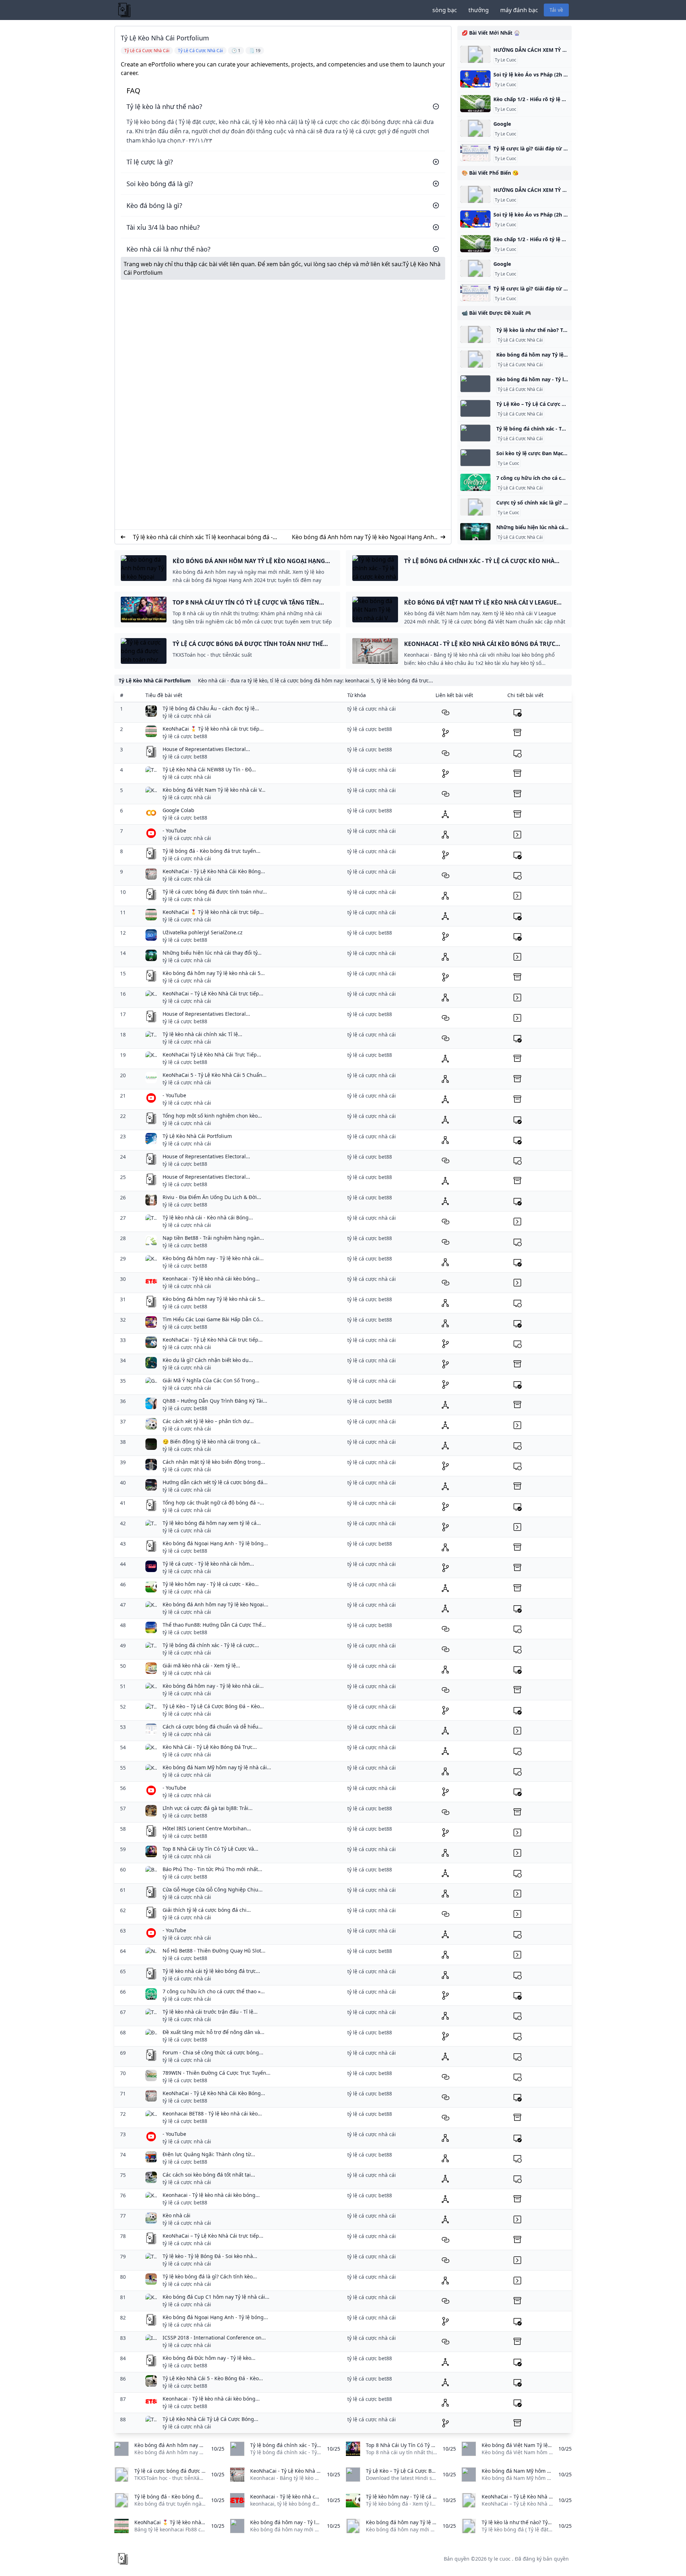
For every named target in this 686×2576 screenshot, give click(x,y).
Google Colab (178, 810)
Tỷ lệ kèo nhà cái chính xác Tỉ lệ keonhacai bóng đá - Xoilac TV (203, 537)
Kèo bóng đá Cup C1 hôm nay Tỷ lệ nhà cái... (216, 2297)
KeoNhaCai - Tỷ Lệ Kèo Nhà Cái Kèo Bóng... (214, 871)
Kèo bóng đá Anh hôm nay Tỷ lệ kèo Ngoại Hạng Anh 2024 (363, 537)
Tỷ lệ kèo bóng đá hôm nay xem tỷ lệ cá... (212, 1523)
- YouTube (174, 831)
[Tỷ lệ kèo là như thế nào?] (475, 334)
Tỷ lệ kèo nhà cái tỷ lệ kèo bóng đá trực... (211, 1971)
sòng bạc (445, 10)
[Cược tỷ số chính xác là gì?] (475, 507)
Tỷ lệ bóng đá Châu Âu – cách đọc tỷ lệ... (211, 708)
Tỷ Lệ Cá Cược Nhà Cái (520, 340)
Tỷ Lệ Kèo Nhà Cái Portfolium (197, 1136)
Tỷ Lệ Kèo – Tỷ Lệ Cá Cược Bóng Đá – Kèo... (213, 1706)
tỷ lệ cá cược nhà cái (187, 716)
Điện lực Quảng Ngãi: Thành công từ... (209, 2154)
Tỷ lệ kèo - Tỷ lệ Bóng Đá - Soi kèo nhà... (210, 2256)
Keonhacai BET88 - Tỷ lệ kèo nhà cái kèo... (212, 2113)
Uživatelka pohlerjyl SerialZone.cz (203, 932)
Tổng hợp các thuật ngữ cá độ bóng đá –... (213, 1503)
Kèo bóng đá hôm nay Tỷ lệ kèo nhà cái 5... (214, 973)
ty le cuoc (499, 2559)
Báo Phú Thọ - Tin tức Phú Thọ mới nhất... (212, 1869)
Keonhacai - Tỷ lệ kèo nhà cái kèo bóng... (211, 1279)
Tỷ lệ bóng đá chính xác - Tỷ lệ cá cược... (211, 1645)
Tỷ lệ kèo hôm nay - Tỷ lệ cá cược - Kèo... (211, 1584)
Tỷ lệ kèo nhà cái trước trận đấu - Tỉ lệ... (210, 2012)
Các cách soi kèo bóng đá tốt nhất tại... (209, 2175)
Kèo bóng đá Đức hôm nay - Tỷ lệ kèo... (209, 2358)
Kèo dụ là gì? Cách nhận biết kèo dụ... (208, 1360)
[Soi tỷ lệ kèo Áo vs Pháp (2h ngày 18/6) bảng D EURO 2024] (475, 79)
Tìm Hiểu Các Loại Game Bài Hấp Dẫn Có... (213, 1319)
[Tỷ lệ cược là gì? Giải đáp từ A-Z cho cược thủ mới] (475, 153)
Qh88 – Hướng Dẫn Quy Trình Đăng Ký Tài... (215, 1401)
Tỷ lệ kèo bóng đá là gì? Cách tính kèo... (210, 2276)
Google (502, 124)
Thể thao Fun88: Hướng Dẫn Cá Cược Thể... (214, 1625)
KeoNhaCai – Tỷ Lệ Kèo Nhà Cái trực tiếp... (213, 993)
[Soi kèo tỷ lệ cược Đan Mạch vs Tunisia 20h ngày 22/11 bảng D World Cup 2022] (475, 458)
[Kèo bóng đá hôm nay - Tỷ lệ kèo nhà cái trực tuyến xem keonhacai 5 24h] (475, 384)
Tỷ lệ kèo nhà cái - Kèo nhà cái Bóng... (208, 1217)
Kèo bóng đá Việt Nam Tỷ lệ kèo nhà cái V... (214, 790)
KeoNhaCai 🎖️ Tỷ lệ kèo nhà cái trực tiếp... (213, 729)
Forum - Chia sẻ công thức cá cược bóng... (213, 2052)
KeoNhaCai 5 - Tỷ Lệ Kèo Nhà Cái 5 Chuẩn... (215, 1075)
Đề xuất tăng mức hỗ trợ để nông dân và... (213, 2032)
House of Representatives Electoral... (206, 749)
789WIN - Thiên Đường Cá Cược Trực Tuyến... (217, 2073)
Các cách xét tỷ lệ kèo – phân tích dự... (208, 1421)
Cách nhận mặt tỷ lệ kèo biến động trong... (214, 1462)
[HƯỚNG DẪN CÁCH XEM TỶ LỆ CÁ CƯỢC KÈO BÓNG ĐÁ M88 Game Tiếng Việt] (475, 54)
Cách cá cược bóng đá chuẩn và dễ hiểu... (213, 1727)
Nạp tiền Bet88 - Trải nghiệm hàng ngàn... (213, 1238)
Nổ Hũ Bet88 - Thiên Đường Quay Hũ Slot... (214, 1951)
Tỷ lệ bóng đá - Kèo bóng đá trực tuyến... (212, 851)
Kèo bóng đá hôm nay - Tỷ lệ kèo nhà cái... (213, 1258)
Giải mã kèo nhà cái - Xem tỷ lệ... (201, 1665)
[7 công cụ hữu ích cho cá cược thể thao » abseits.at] (475, 482)
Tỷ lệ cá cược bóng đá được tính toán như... (215, 892)
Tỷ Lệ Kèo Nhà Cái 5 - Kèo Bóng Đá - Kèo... (213, 2378)
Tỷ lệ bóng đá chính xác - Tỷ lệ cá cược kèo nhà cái (558, 429)
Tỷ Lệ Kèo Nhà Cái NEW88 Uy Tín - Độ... (209, 769)
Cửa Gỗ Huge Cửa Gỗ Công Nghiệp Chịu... (213, 1889)
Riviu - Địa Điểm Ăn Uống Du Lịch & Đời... (212, 1197)
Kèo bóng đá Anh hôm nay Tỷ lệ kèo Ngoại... (215, 1604)
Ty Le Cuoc (506, 60)
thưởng (479, 10)
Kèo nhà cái (177, 2215)
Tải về (556, 10)
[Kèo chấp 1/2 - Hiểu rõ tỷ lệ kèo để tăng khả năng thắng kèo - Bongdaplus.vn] (475, 104)
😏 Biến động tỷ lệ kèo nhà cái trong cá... (212, 1441)
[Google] (475, 128)
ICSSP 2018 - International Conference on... (214, 2338)
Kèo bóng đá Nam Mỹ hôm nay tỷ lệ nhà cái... (217, 1767)
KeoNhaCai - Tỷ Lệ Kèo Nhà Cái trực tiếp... (213, 1340)
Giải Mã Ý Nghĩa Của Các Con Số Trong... (211, 1380)
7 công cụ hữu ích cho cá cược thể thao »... (214, 1991)
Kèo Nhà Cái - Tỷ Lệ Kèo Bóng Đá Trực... (210, 1747)
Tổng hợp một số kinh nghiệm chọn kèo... (212, 1116)
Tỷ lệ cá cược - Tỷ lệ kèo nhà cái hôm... (208, 1564)
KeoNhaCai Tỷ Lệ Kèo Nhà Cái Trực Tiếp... (212, 1055)
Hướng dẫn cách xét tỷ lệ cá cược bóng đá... (215, 1482)
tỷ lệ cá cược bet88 (185, 736)
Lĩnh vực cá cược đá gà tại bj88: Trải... (208, 1808)
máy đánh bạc (519, 10)
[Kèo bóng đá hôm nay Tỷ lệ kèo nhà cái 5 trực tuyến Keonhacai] (475, 359)
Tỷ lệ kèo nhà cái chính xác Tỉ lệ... (202, 1034)
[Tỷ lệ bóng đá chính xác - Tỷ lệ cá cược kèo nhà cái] (475, 433)
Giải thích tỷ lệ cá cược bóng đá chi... (207, 1910)
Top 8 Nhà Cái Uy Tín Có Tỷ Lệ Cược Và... (210, 1849)
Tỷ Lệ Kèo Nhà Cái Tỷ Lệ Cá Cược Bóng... (210, 2419)
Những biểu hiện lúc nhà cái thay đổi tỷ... (212, 953)
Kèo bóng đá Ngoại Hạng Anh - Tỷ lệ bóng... (215, 1543)
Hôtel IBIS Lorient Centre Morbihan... (207, 1828)
